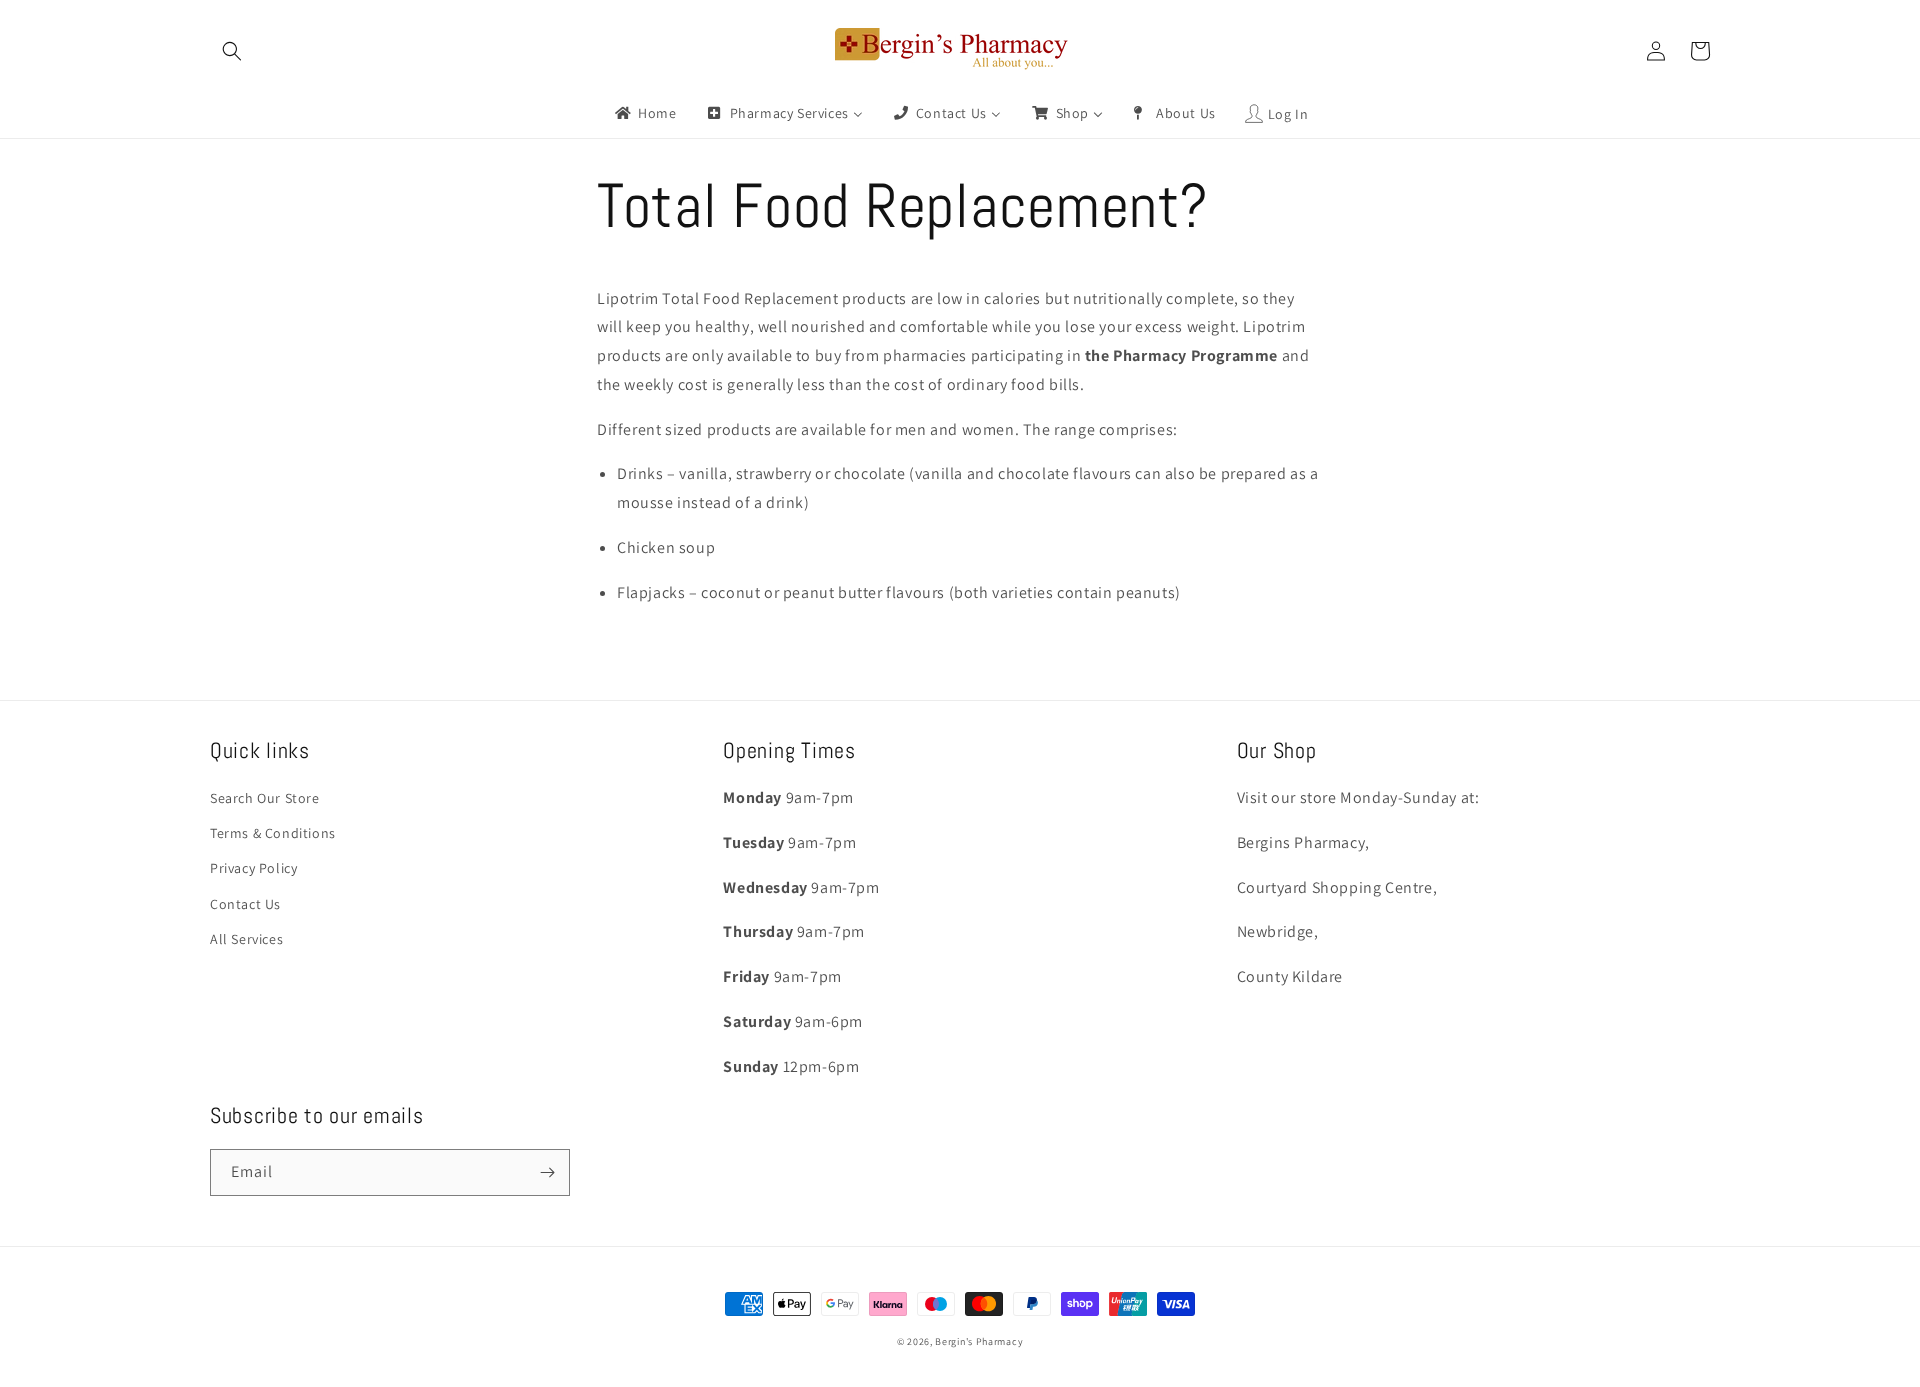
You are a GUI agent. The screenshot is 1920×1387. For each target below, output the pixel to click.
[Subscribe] (547, 1172)
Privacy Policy (253, 868)
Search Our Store (265, 798)
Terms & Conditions (273, 833)
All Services (246, 939)
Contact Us (245, 904)
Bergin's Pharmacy (979, 1341)
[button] (232, 51)
